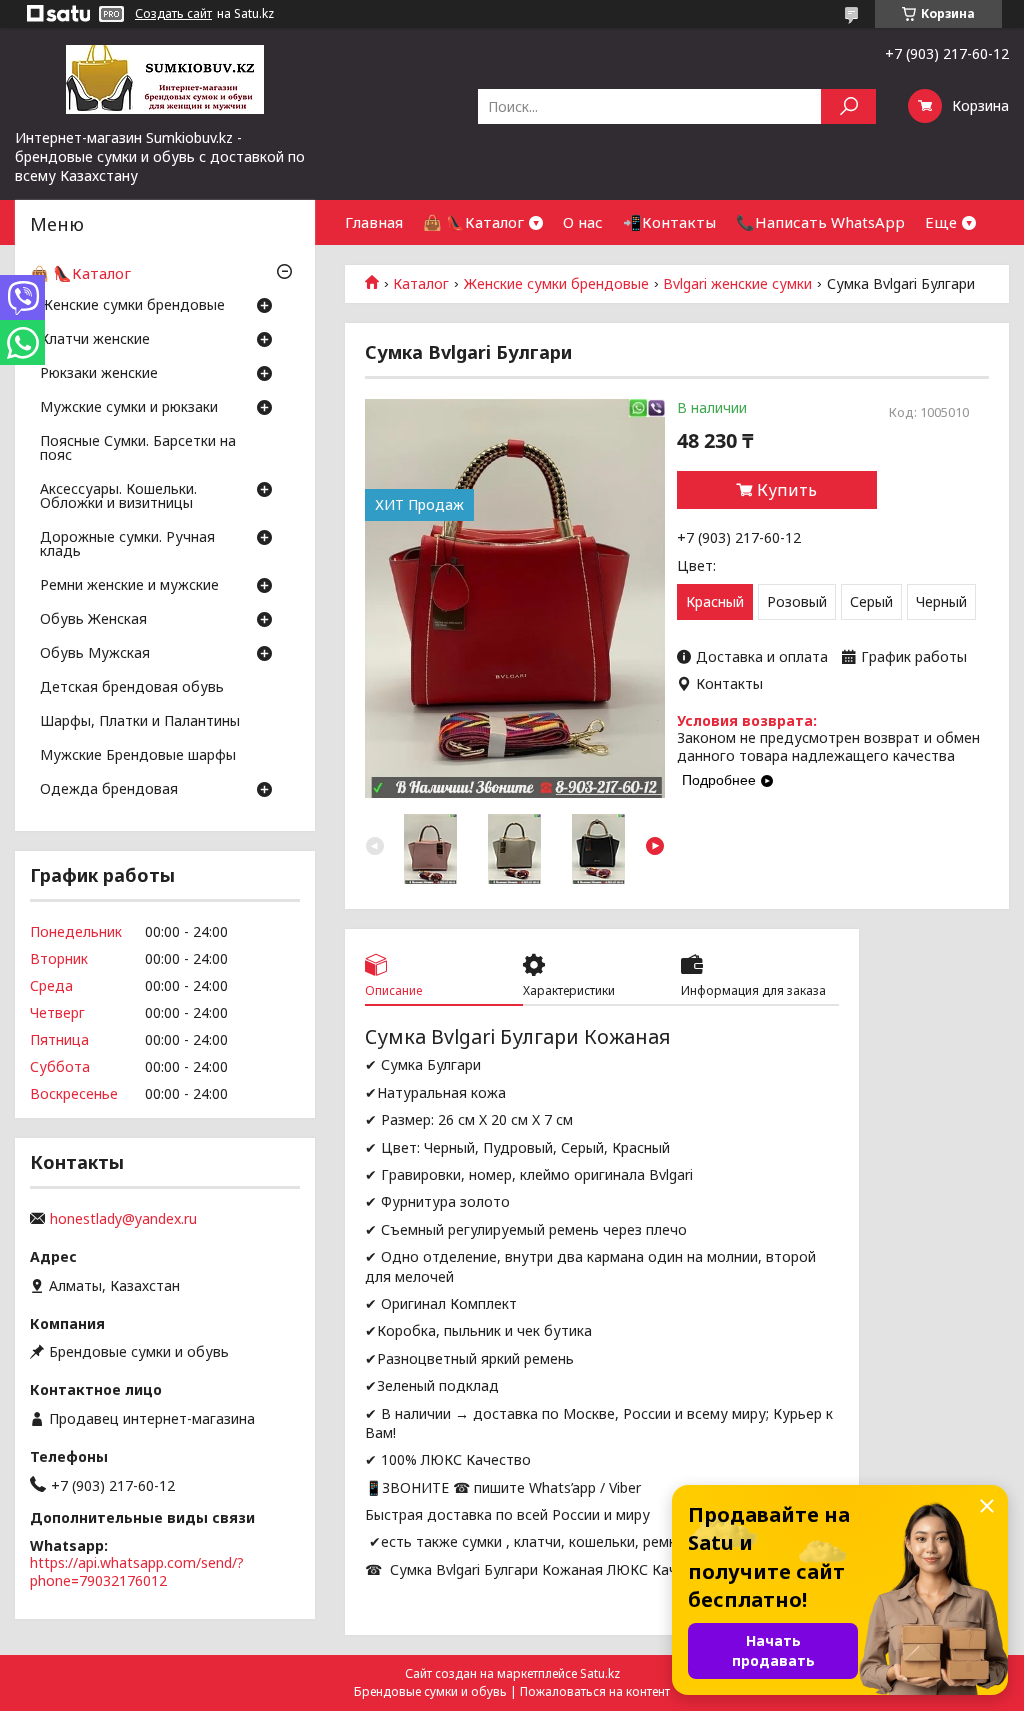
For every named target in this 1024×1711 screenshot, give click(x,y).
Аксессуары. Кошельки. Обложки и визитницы (118, 497)
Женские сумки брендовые (556, 284)
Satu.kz (600, 1673)
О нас (583, 222)
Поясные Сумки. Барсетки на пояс (138, 449)
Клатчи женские (95, 340)
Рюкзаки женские (99, 374)
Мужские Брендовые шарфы (138, 756)
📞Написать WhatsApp (820, 222)
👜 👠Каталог (473, 222)
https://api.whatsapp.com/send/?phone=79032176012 (137, 1571)
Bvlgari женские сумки (737, 284)
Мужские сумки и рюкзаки (129, 408)
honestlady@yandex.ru (123, 1219)
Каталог (421, 284)
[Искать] (848, 106)
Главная (374, 222)
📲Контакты (669, 222)
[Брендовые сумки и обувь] (165, 78)
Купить (787, 490)
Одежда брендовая (109, 790)
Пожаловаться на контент (595, 1691)
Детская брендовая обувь (132, 688)
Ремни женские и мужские (129, 586)
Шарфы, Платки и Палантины (140, 722)
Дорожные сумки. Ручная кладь (127, 545)
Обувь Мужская (95, 654)
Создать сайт (173, 14)
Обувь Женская (93, 620)
